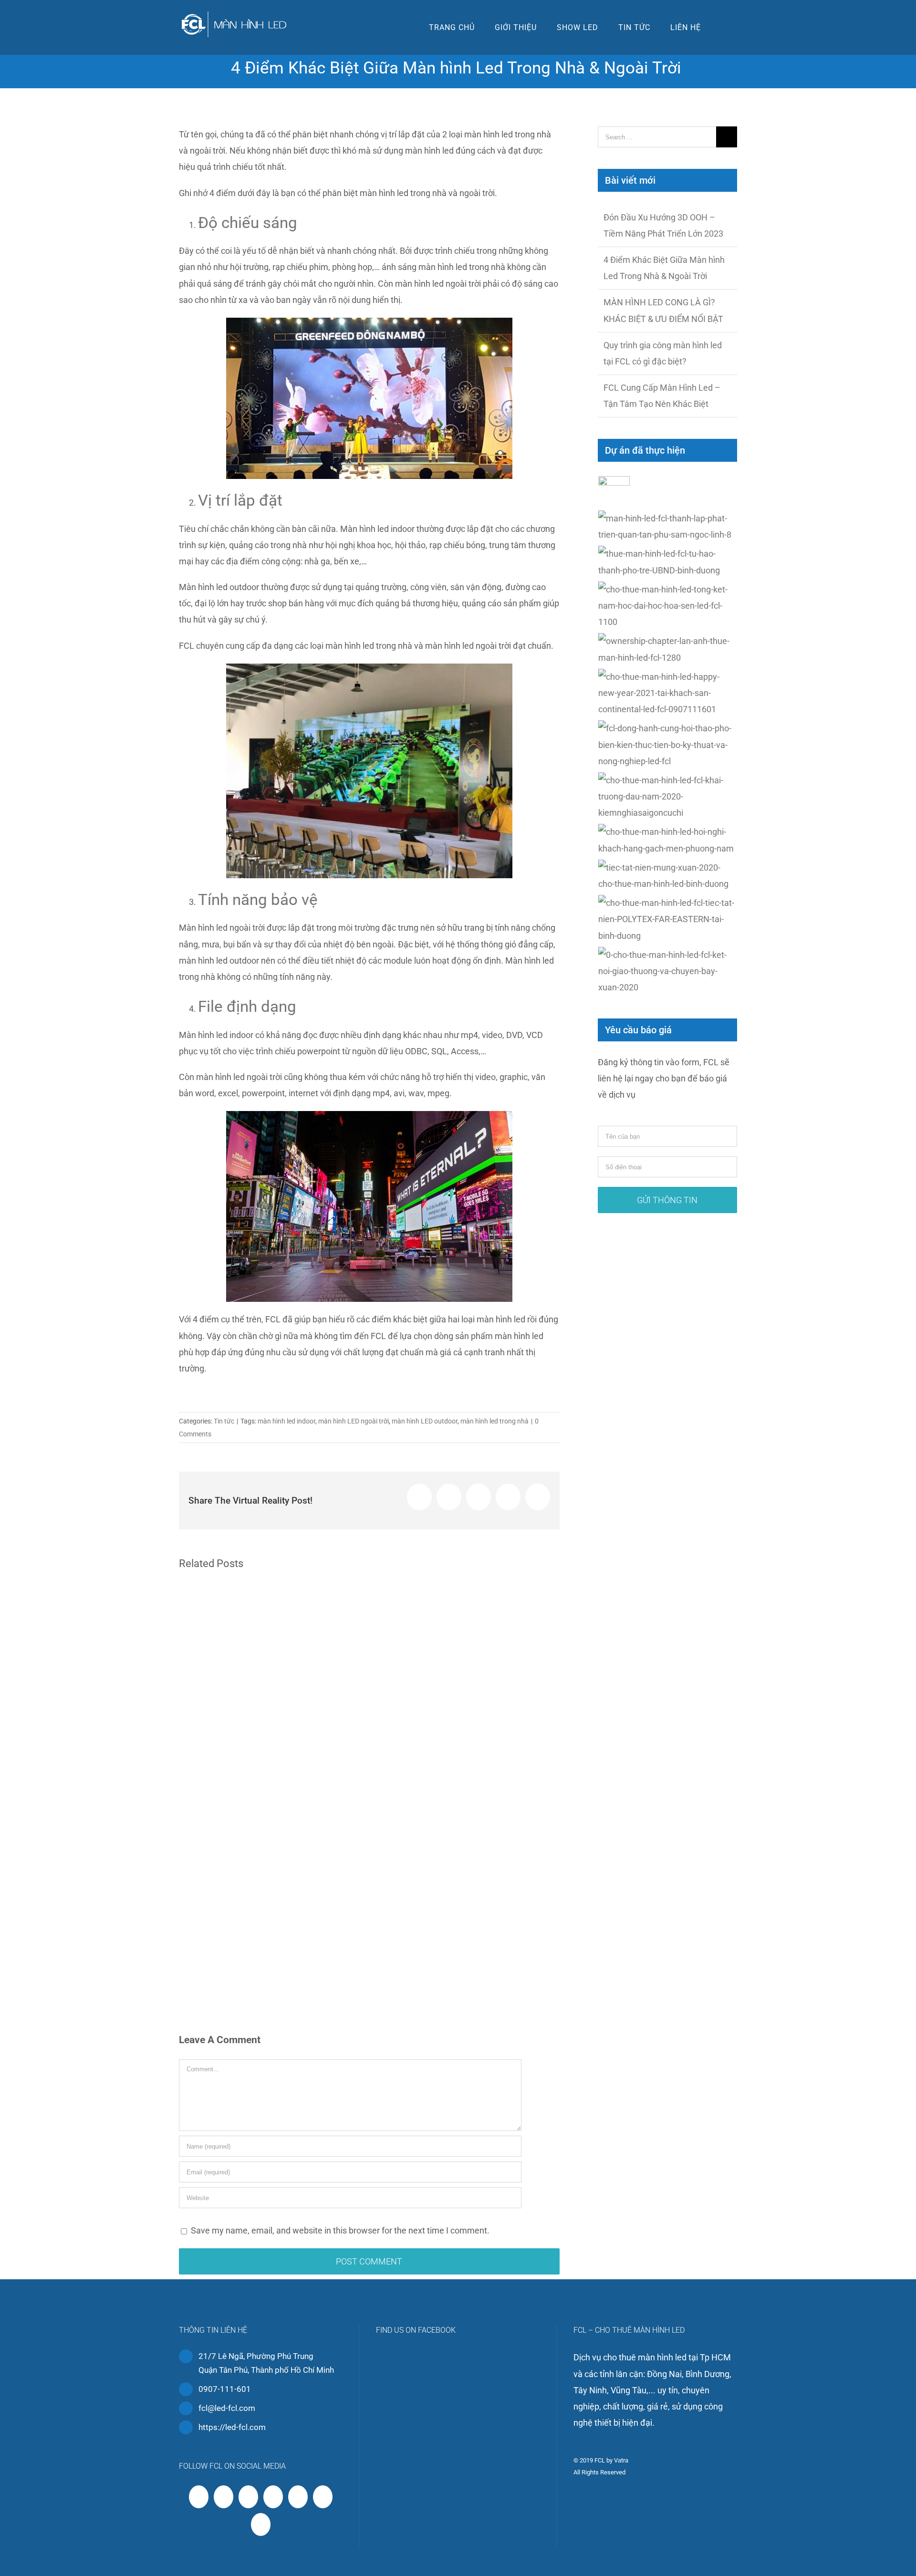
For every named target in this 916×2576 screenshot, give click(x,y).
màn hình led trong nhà (494, 1421)
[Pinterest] (298, 2497)
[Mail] (261, 2524)
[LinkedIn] (323, 2497)
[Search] (724, 27)
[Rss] (224, 2497)
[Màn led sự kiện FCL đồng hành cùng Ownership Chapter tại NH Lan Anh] (668, 649)
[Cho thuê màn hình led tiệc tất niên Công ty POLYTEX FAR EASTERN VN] (668, 919)
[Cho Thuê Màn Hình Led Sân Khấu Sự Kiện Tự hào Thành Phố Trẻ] (668, 562)
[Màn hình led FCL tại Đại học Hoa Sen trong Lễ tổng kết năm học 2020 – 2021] (668, 606)
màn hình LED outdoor (425, 1421)
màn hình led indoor (286, 1421)
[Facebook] (199, 2497)
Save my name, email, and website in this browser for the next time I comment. (340, 2230)
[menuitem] (452, 27)
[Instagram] (273, 2497)
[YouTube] (248, 2497)
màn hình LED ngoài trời (354, 1421)
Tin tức (224, 1421)
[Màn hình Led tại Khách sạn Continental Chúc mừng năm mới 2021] (668, 693)
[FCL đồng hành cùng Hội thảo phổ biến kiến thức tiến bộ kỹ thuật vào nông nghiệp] (668, 745)
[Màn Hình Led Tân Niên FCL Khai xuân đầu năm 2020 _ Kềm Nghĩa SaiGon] (668, 797)
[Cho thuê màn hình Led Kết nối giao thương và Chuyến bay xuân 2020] (668, 971)
